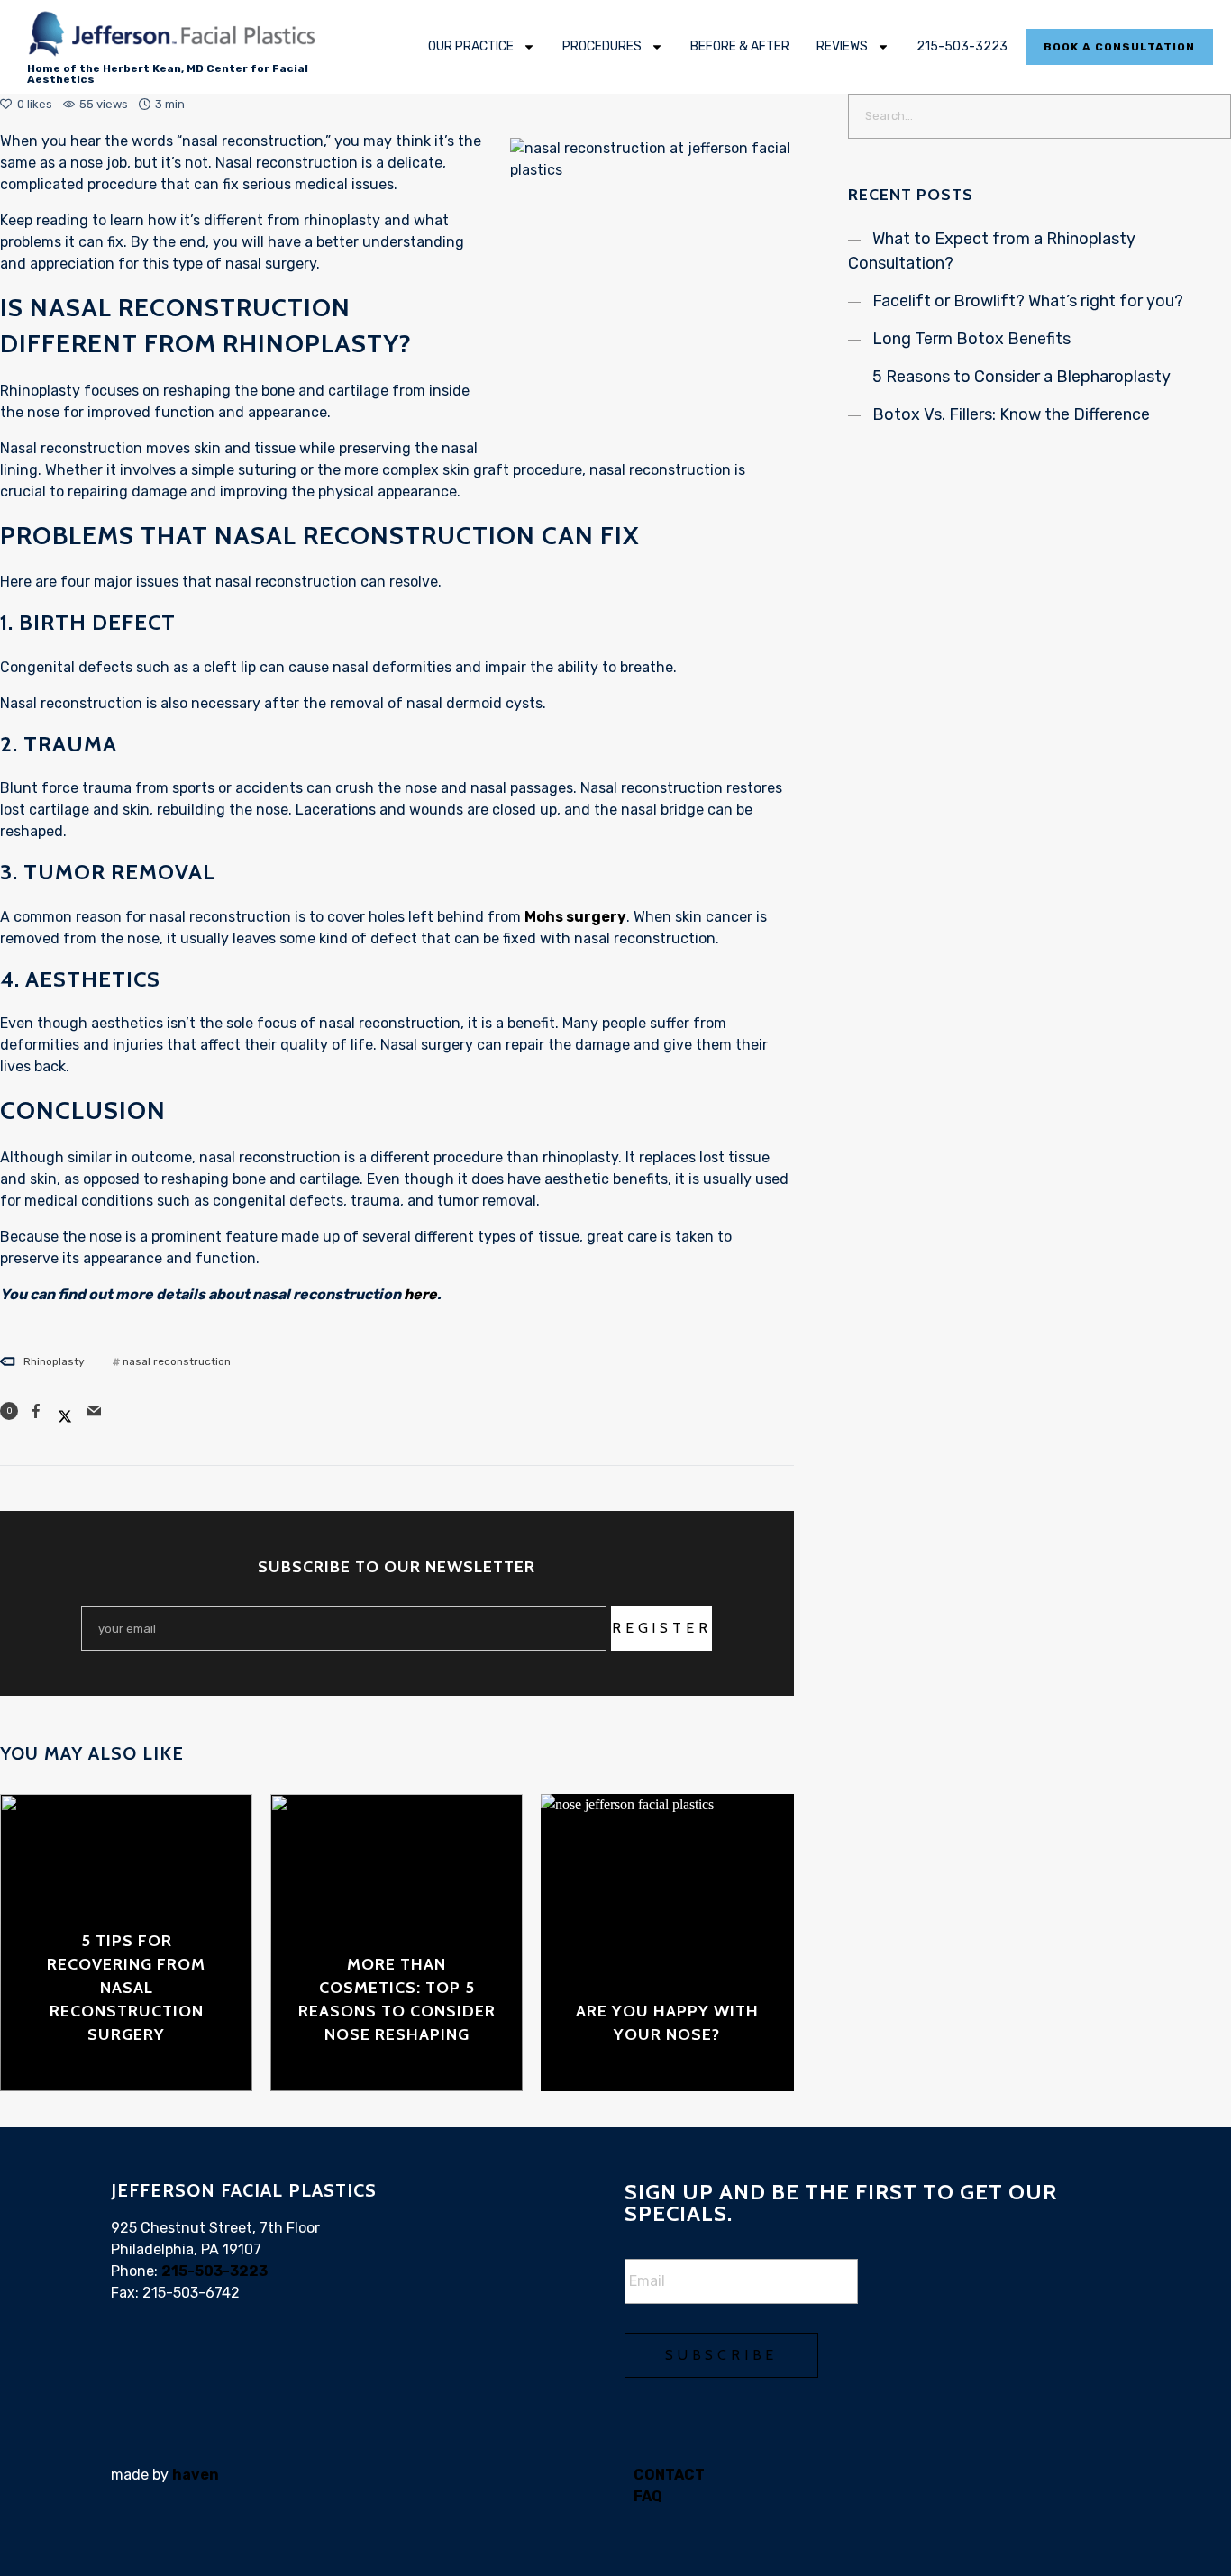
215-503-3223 (962, 46)
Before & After (740, 46)
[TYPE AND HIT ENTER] (1212, 116)
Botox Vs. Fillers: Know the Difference (1011, 414)
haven (196, 2475)
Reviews (842, 46)
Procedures (602, 46)
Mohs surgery (575, 917)
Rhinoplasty (54, 1361)
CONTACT (669, 2475)
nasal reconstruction (177, 1361)
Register (661, 1628)
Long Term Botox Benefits (971, 339)
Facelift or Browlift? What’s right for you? (1028, 301)
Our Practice (471, 46)
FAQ (648, 2496)
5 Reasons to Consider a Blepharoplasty (1021, 377)
